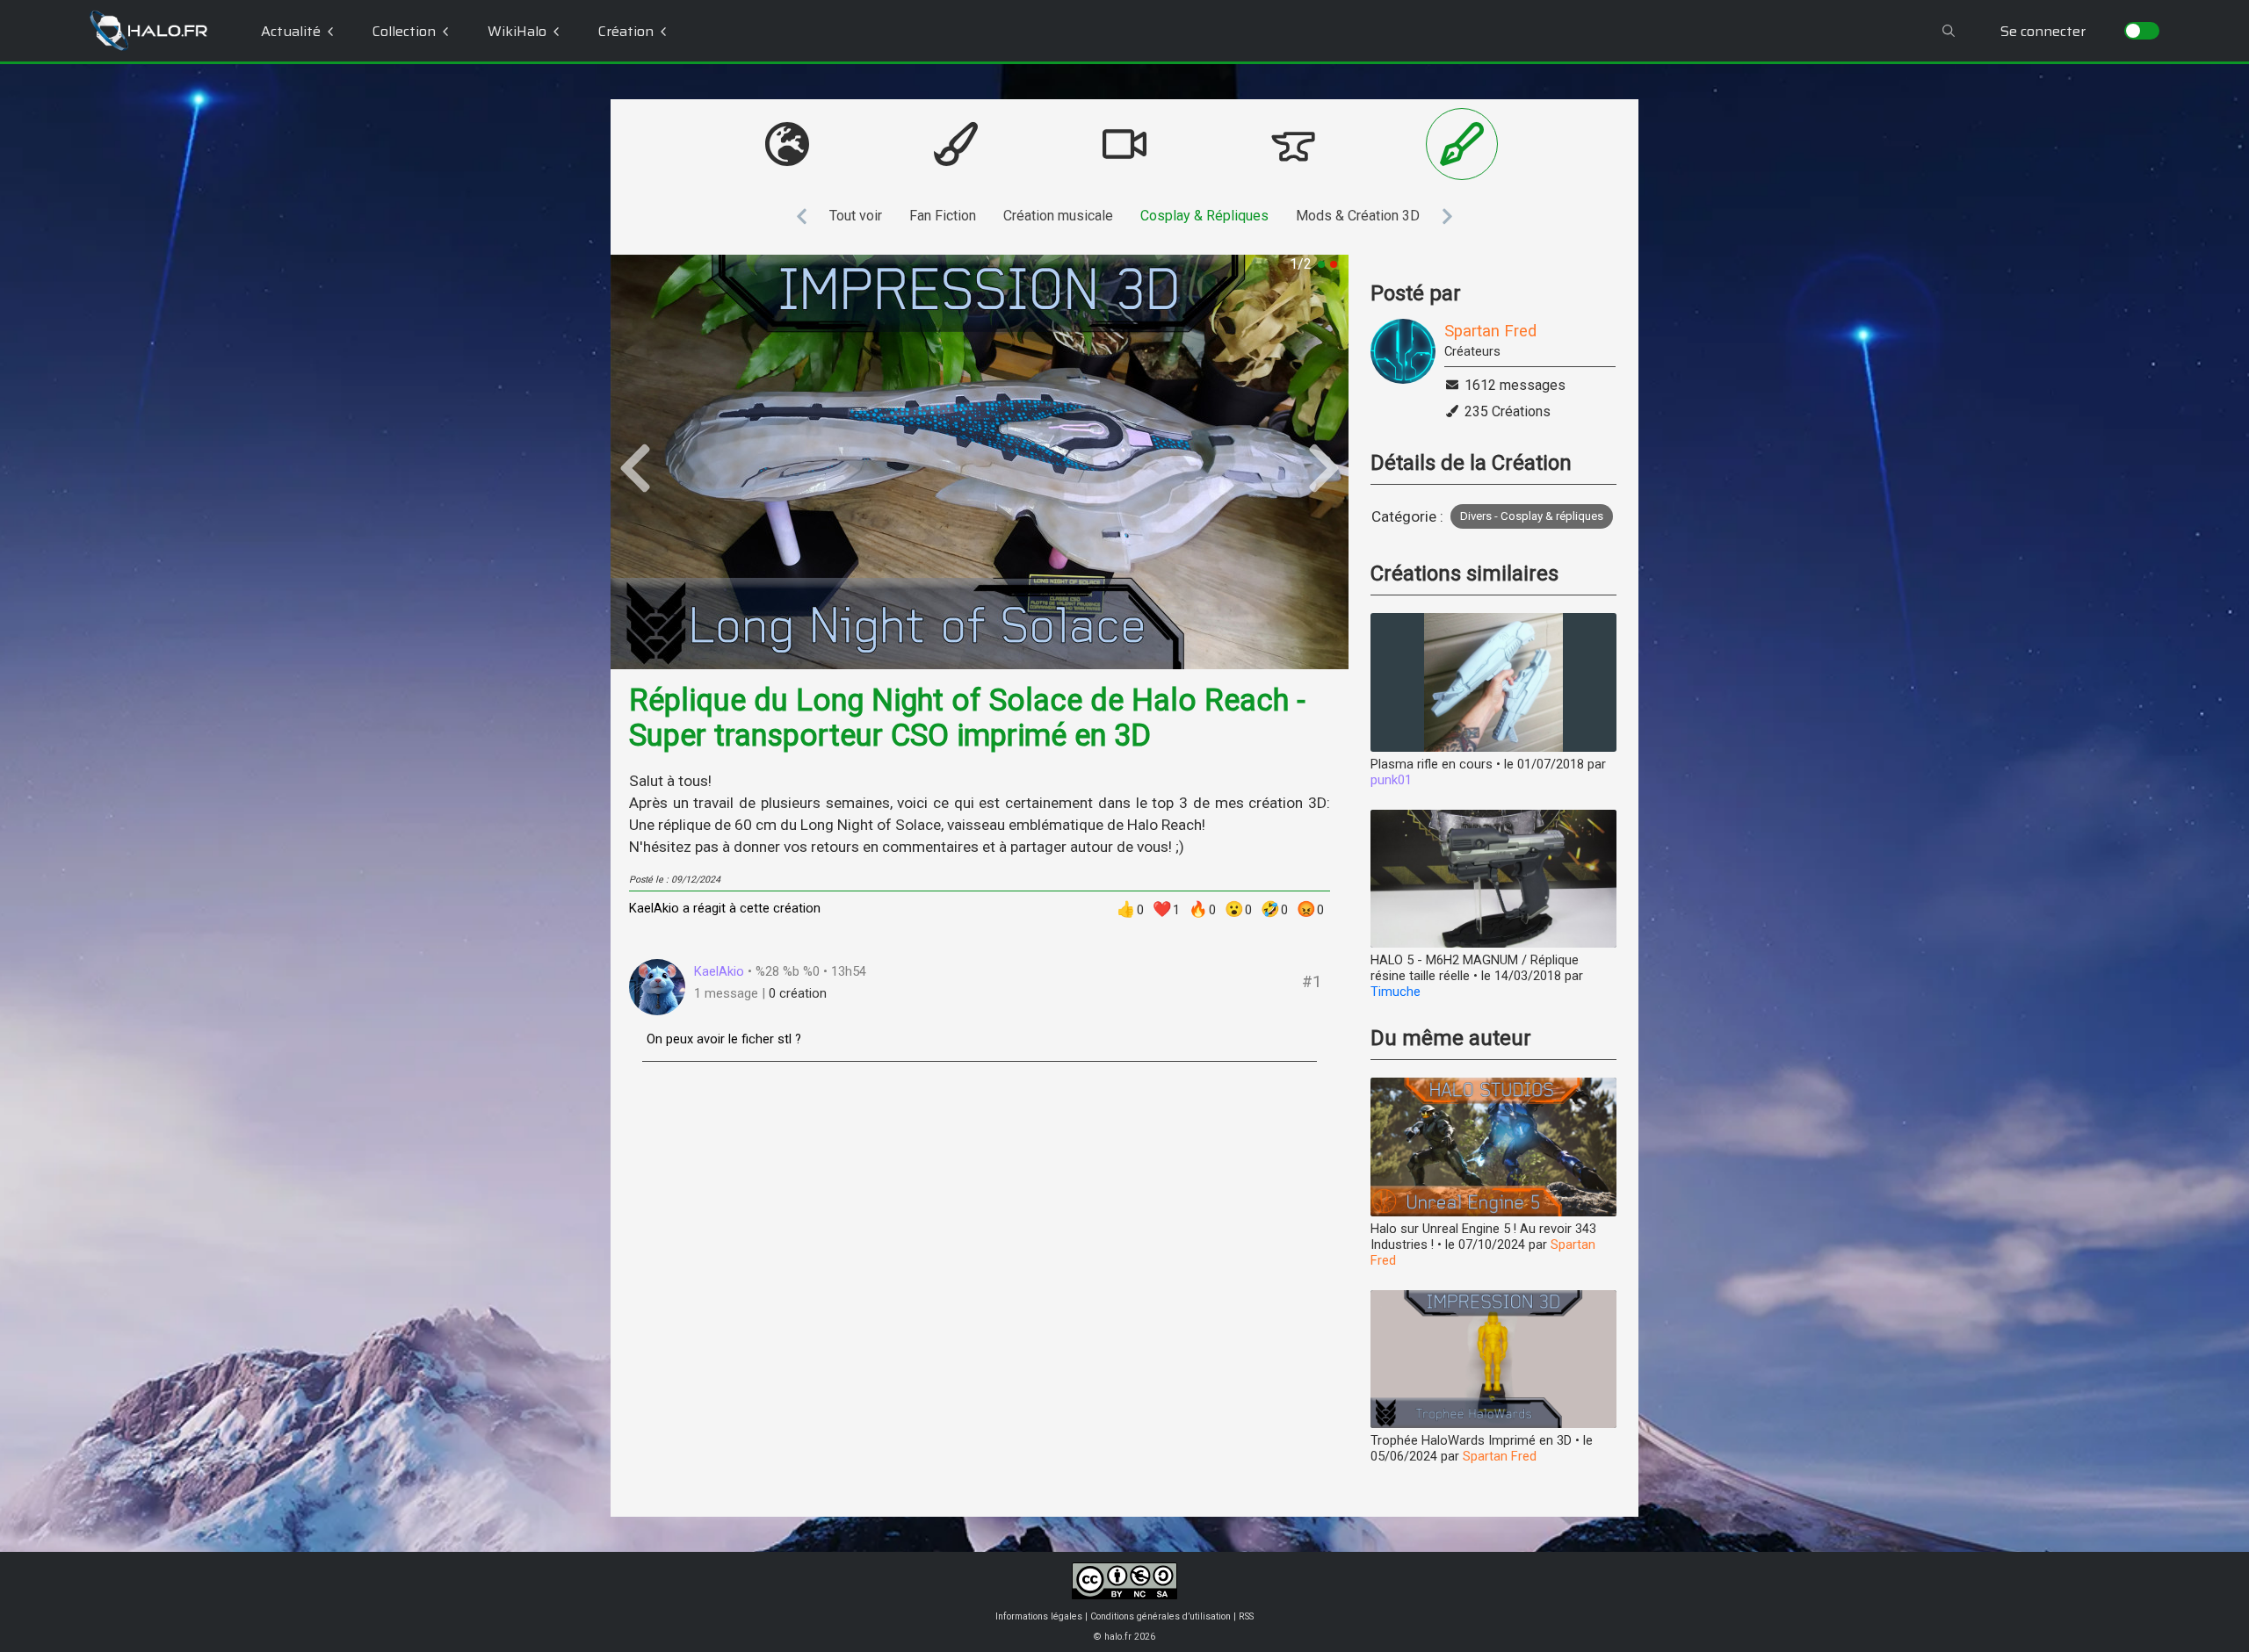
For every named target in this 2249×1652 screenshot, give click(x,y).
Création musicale (1058, 216)
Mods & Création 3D (1358, 216)
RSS (1246, 1616)
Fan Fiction (943, 216)
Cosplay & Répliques (1204, 216)
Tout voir (856, 216)
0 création (798, 993)
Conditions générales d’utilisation (1161, 1616)
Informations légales (1039, 1616)
